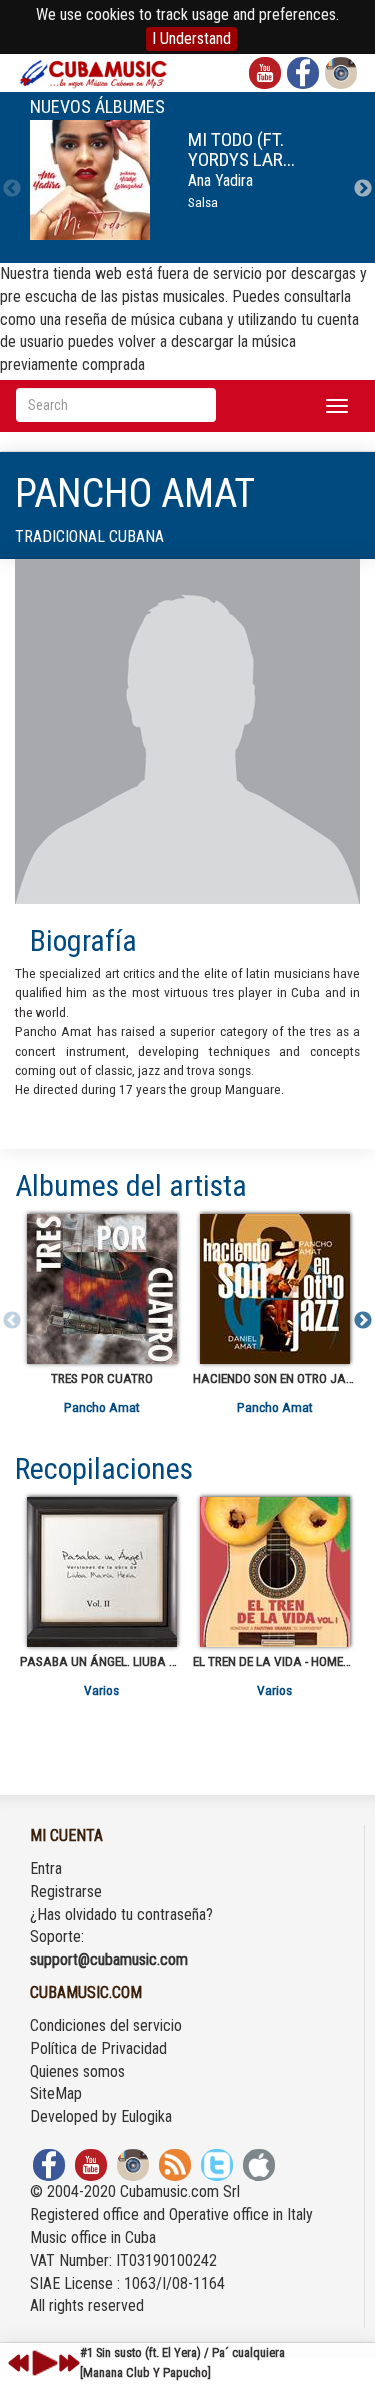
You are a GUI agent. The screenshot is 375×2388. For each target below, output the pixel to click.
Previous (12, 189)
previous (19, 2363)
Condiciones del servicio (106, 2025)
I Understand (191, 38)
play (42, 2363)
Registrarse (66, 1891)
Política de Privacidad (98, 2048)
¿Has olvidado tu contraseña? (121, 1914)
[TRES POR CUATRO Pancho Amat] (101, 1289)
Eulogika (146, 2116)
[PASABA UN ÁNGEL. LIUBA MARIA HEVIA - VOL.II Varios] (101, 1572)
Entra (46, 1868)
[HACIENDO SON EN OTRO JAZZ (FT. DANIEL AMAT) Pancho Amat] (274, 1289)
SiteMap (56, 2093)
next (69, 2363)
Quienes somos (77, 2071)
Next (363, 189)
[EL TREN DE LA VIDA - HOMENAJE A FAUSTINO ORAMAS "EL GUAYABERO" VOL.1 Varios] (274, 1572)
